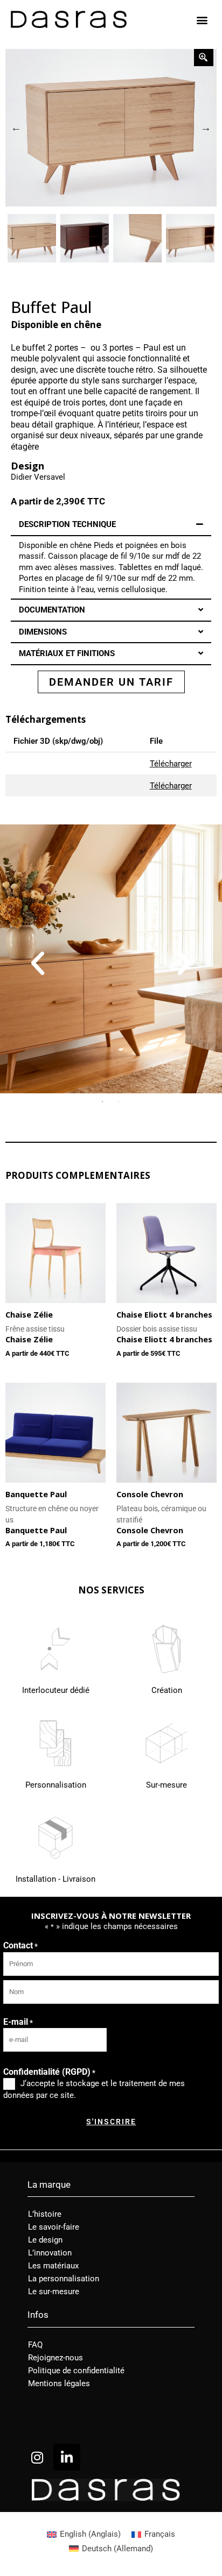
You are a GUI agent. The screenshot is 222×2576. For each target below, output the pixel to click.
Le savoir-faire (54, 2227)
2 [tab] (119, 1101)
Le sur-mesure (54, 2292)
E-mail (18, 2022)
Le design (45, 2240)
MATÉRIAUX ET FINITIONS (67, 653)
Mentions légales (59, 2383)
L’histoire (45, 2214)
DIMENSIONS (43, 632)
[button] (202, 20)
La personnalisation (64, 2279)
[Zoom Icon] (111, 128)
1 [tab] (103, 1101)
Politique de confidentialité (76, 2371)
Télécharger (171, 764)
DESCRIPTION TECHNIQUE (67, 524)
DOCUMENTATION (52, 610)
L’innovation (50, 2253)
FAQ (35, 2345)
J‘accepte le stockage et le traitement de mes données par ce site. (94, 2089)
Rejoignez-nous (55, 2358)
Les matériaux (53, 2266)
